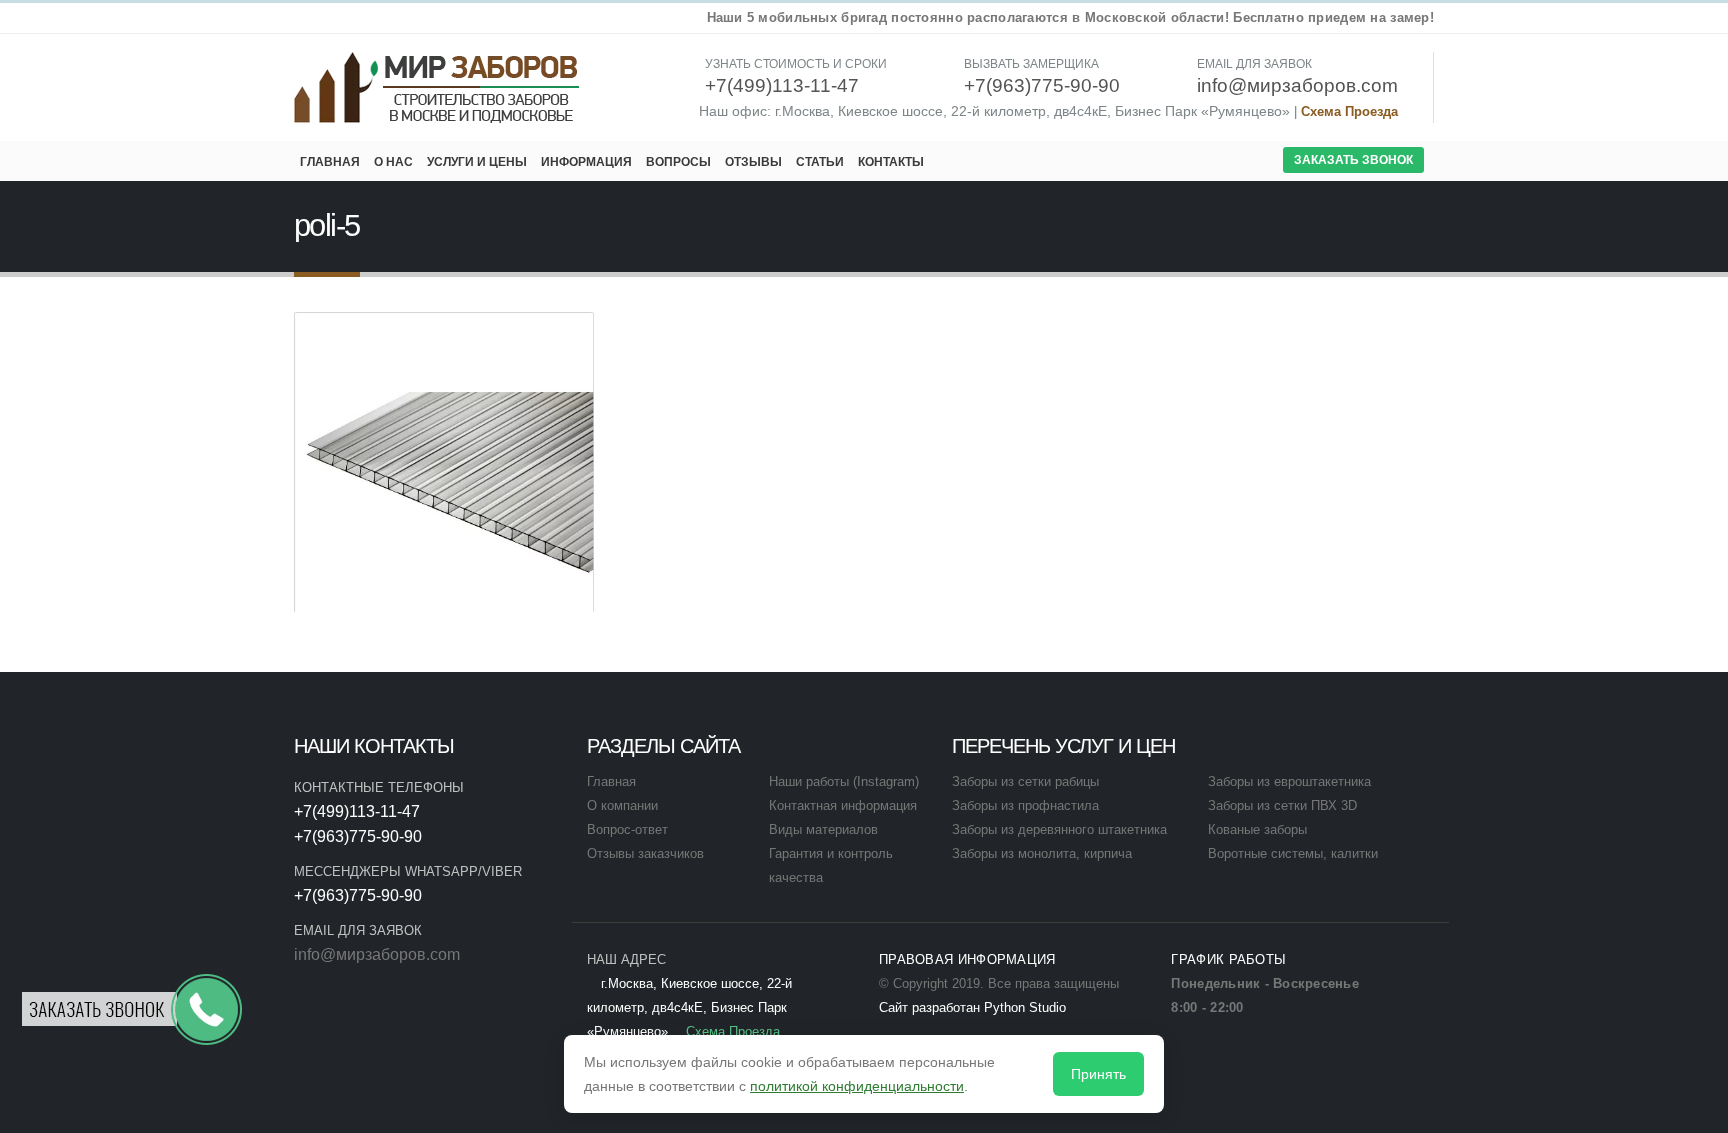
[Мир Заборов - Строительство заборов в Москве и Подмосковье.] (437, 87)
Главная (330, 162)
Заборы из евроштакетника (1289, 782)
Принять (1098, 1074)
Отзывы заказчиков (645, 854)
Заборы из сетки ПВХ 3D (1282, 806)
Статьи (820, 162)
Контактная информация (843, 806)
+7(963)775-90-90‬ (358, 836)
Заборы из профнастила (1025, 806)
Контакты (891, 162)
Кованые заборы (1257, 830)
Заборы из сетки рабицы (1025, 782)
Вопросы (678, 162)
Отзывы (753, 162)
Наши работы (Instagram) (844, 782)
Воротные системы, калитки (1293, 854)
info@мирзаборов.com (377, 954)
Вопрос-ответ (627, 830)
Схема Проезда (1349, 112)
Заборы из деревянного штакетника (1059, 830)
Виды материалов (823, 830)
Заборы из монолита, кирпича (1042, 854)
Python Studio (1025, 1008)
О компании (622, 806)
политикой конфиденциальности (857, 1086)
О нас (393, 162)
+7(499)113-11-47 (357, 811)
